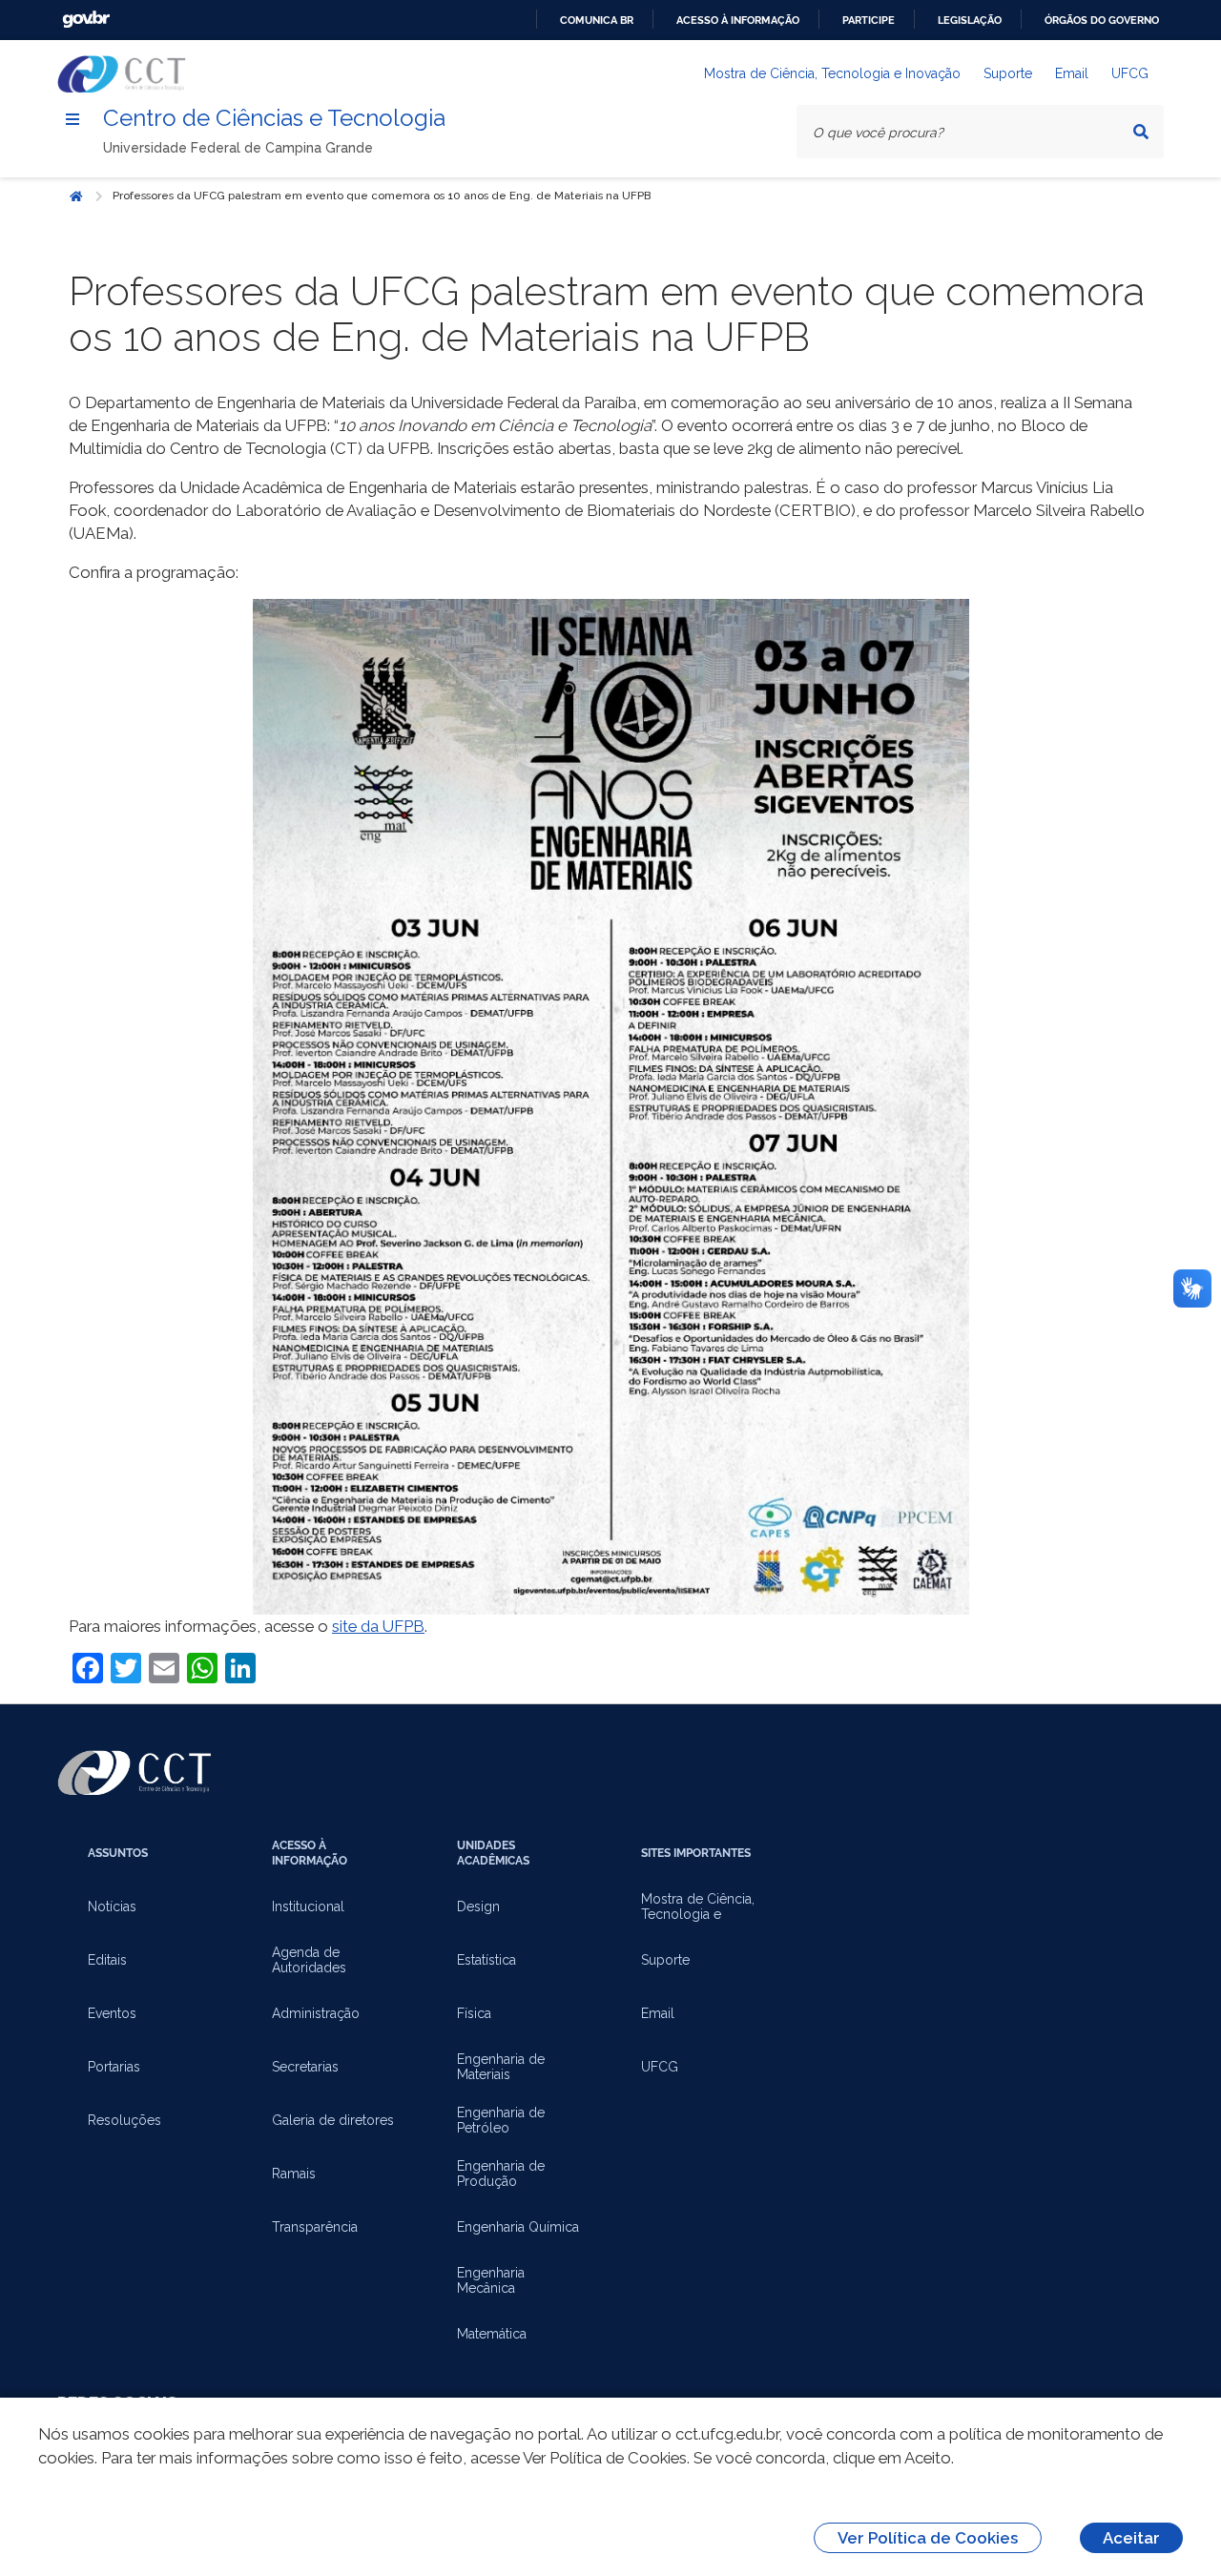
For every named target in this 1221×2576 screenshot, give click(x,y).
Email (1072, 73)
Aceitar (1131, 2538)
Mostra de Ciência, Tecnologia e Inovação (832, 73)
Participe (869, 20)
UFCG (1130, 73)
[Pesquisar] (1141, 132)
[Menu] (72, 119)
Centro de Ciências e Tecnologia (274, 118)
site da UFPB (378, 1626)
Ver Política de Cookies (928, 2538)
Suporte (1008, 73)
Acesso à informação (738, 20)
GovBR (86, 20)
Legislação (970, 20)
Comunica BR (597, 20)
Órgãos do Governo (1102, 20)
